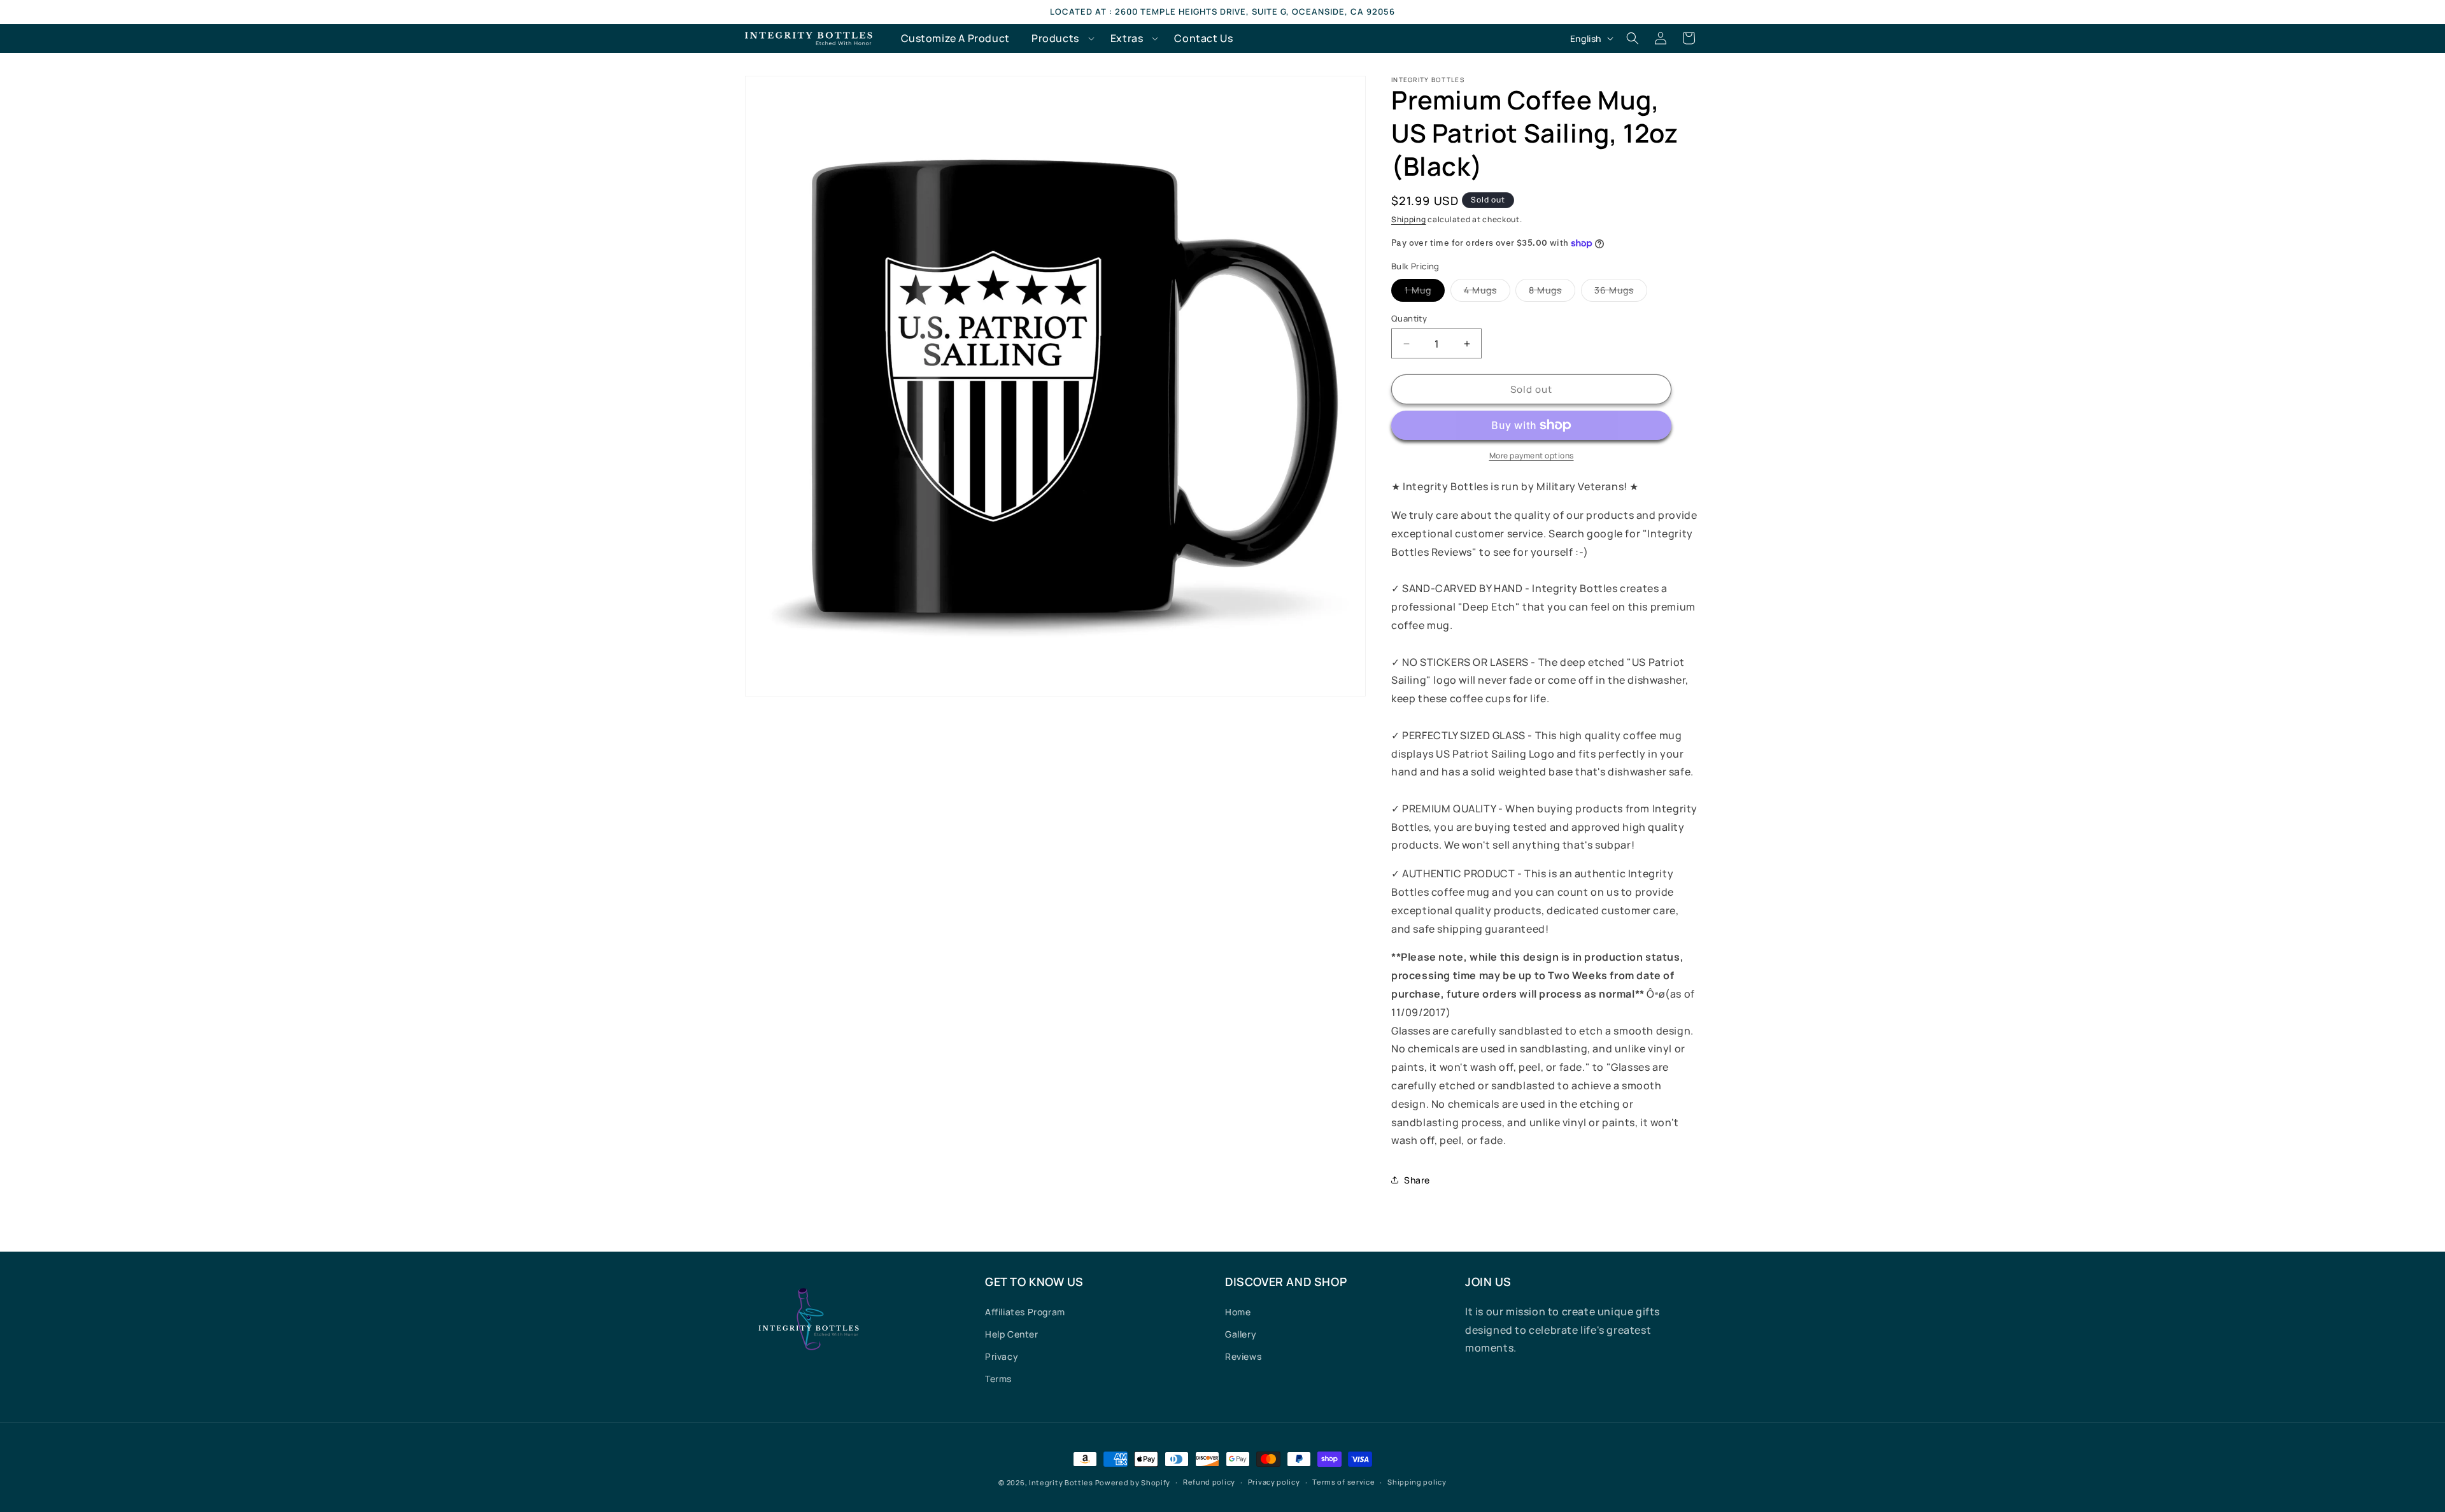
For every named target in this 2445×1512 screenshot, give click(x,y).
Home (1238, 1312)
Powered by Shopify (1133, 1482)
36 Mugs (1621, 293)
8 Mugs (1552, 293)
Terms (998, 1379)
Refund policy (1209, 1482)
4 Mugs (1487, 293)
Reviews (1243, 1356)
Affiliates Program (1025, 1312)
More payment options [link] (1532, 456)
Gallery (1241, 1334)
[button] (1060, 39)
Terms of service (1343, 1482)
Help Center (1012, 1334)
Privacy (1002, 1356)
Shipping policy (1417, 1482)
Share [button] (1417, 1180)
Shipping (1409, 219)
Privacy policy (1274, 1482)
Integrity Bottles (1061, 1482)
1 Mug (1425, 293)
